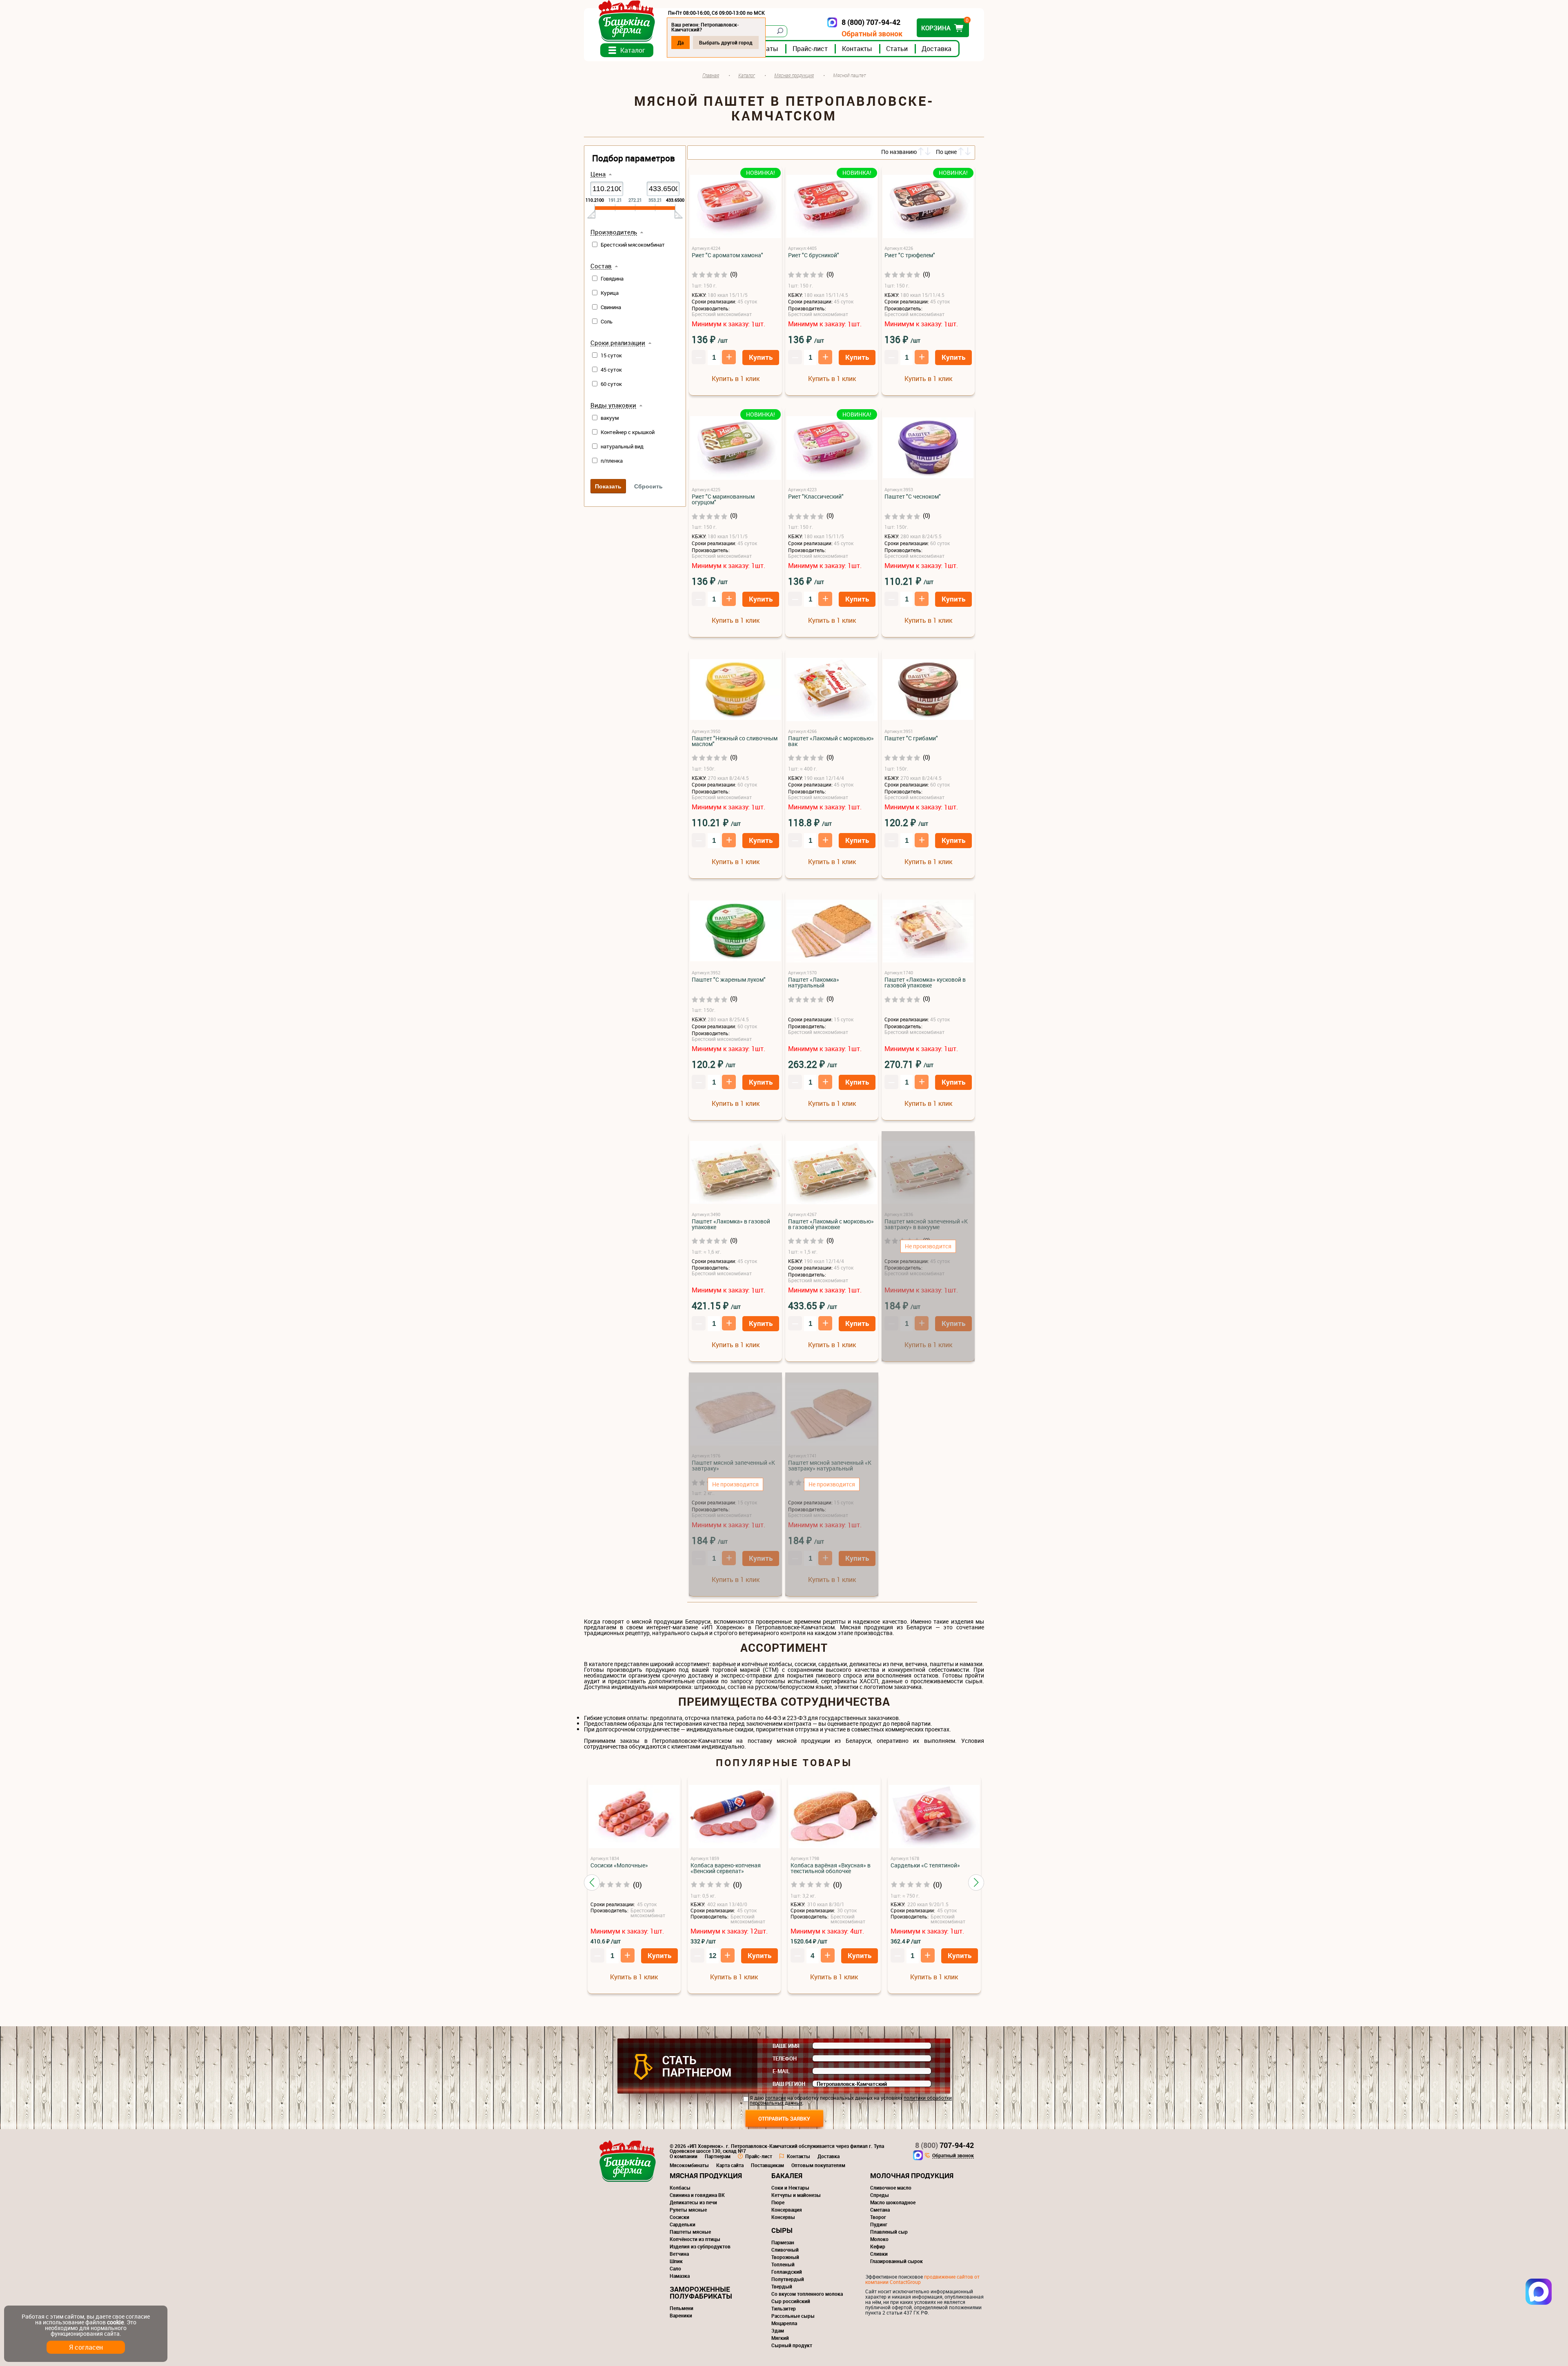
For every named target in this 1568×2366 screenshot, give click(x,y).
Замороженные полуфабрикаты (701, 2292)
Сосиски (679, 2217)
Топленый (783, 2264)
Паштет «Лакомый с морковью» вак (831, 741)
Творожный (785, 2257)
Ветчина (679, 2254)
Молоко (879, 2239)
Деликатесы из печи (693, 2202)
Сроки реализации (618, 343)
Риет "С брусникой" (814, 255)
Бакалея (787, 2176)
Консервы (783, 2217)
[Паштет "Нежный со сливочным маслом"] (735, 690)
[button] (592, 1883)
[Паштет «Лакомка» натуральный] (832, 931)
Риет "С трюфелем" (910, 255)
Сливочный (785, 2250)
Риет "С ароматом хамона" (727, 255)
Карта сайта (730, 2165)
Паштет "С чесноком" (913, 497)
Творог (878, 2217)
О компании (684, 2156)
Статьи (897, 49)
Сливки (879, 2254)
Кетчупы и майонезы (796, 2195)
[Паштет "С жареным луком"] (735, 931)
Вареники (681, 2315)
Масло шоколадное (893, 2202)
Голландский (787, 2272)
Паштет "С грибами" (911, 738)
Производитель (614, 232)
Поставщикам (767, 2165)
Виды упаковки (613, 405)
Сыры (782, 2230)
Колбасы (680, 2188)
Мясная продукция (706, 2176)
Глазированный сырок (896, 2261)
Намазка (680, 2276)
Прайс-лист (810, 49)
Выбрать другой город (726, 42)
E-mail (781, 2071)
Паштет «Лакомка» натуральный (814, 982)
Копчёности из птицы (695, 2239)
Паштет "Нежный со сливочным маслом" (735, 741)
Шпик (676, 2261)
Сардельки (683, 2224)
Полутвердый (788, 2279)
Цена (598, 174)
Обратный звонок (872, 34)
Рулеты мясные (688, 2210)
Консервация (787, 2210)
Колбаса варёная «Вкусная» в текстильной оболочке (831, 1868)
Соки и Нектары (790, 2188)
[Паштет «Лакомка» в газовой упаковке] (735, 1173)
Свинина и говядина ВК (697, 2195)
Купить (761, 357)
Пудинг (879, 2224)
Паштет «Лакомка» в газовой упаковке (731, 1224)
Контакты (857, 49)
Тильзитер (784, 2308)
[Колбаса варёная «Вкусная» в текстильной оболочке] (834, 1817)
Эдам (778, 2330)
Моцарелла (784, 2323)
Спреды (880, 2195)
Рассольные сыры (793, 2316)
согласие (776, 2098)
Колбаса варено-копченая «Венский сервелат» (726, 1868)
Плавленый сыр (889, 2232)
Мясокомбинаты (689, 2165)
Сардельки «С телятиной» (925, 1865)
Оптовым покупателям (818, 2165)
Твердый (782, 2286)
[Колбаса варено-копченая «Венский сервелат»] (734, 1817)
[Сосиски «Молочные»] (634, 1817)
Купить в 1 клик (736, 379)
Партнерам (718, 2156)
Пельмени (682, 2308)
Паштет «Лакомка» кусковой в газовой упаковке (925, 982)
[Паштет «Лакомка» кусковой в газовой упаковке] (928, 931)
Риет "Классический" (816, 497)
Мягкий (780, 2338)
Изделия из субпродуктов (700, 2246)
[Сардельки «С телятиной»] (934, 1817)
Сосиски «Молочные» (619, 1865)
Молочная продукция (912, 2176)
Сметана (880, 2210)
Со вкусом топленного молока (807, 2294)
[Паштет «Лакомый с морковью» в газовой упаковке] (832, 1173)
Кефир (878, 2246)
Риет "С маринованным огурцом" (723, 499)
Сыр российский (791, 2301)
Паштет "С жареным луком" (729, 980)
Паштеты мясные (690, 2232)
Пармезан (783, 2242)
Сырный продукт (792, 2345)
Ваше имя (786, 2046)
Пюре (778, 2202)
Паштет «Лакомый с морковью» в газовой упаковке (831, 1224)
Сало (675, 2268)
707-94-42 (944, 2145)
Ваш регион (789, 2084)
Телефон (785, 2059)
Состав (601, 266)
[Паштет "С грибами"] (928, 690)
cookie (115, 2322)
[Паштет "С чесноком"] (928, 448)
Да (680, 42)
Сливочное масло (891, 2188)
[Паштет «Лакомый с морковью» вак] (832, 690)
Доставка (937, 49)
